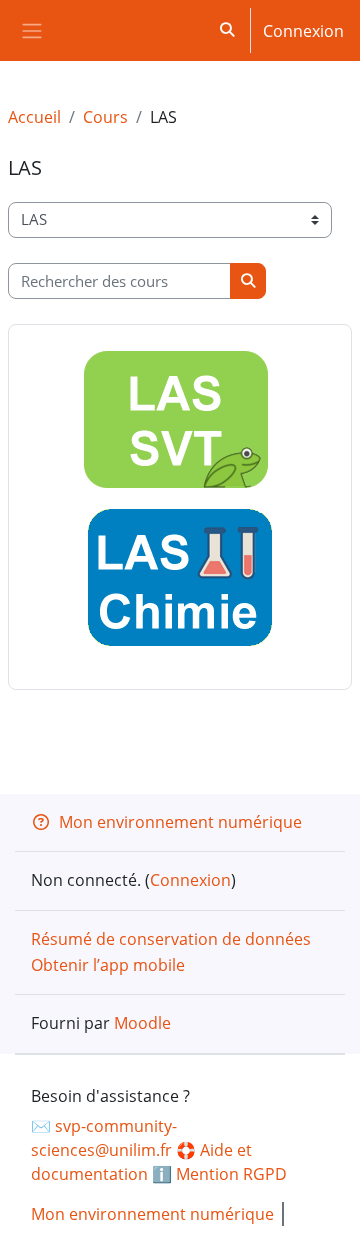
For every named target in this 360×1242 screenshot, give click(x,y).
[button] (228, 30)
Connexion (303, 31)
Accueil (34, 117)
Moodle (142, 1023)
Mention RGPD (231, 1174)
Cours (105, 117)
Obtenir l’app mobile (108, 965)
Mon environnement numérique (180, 822)
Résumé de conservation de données (171, 939)
